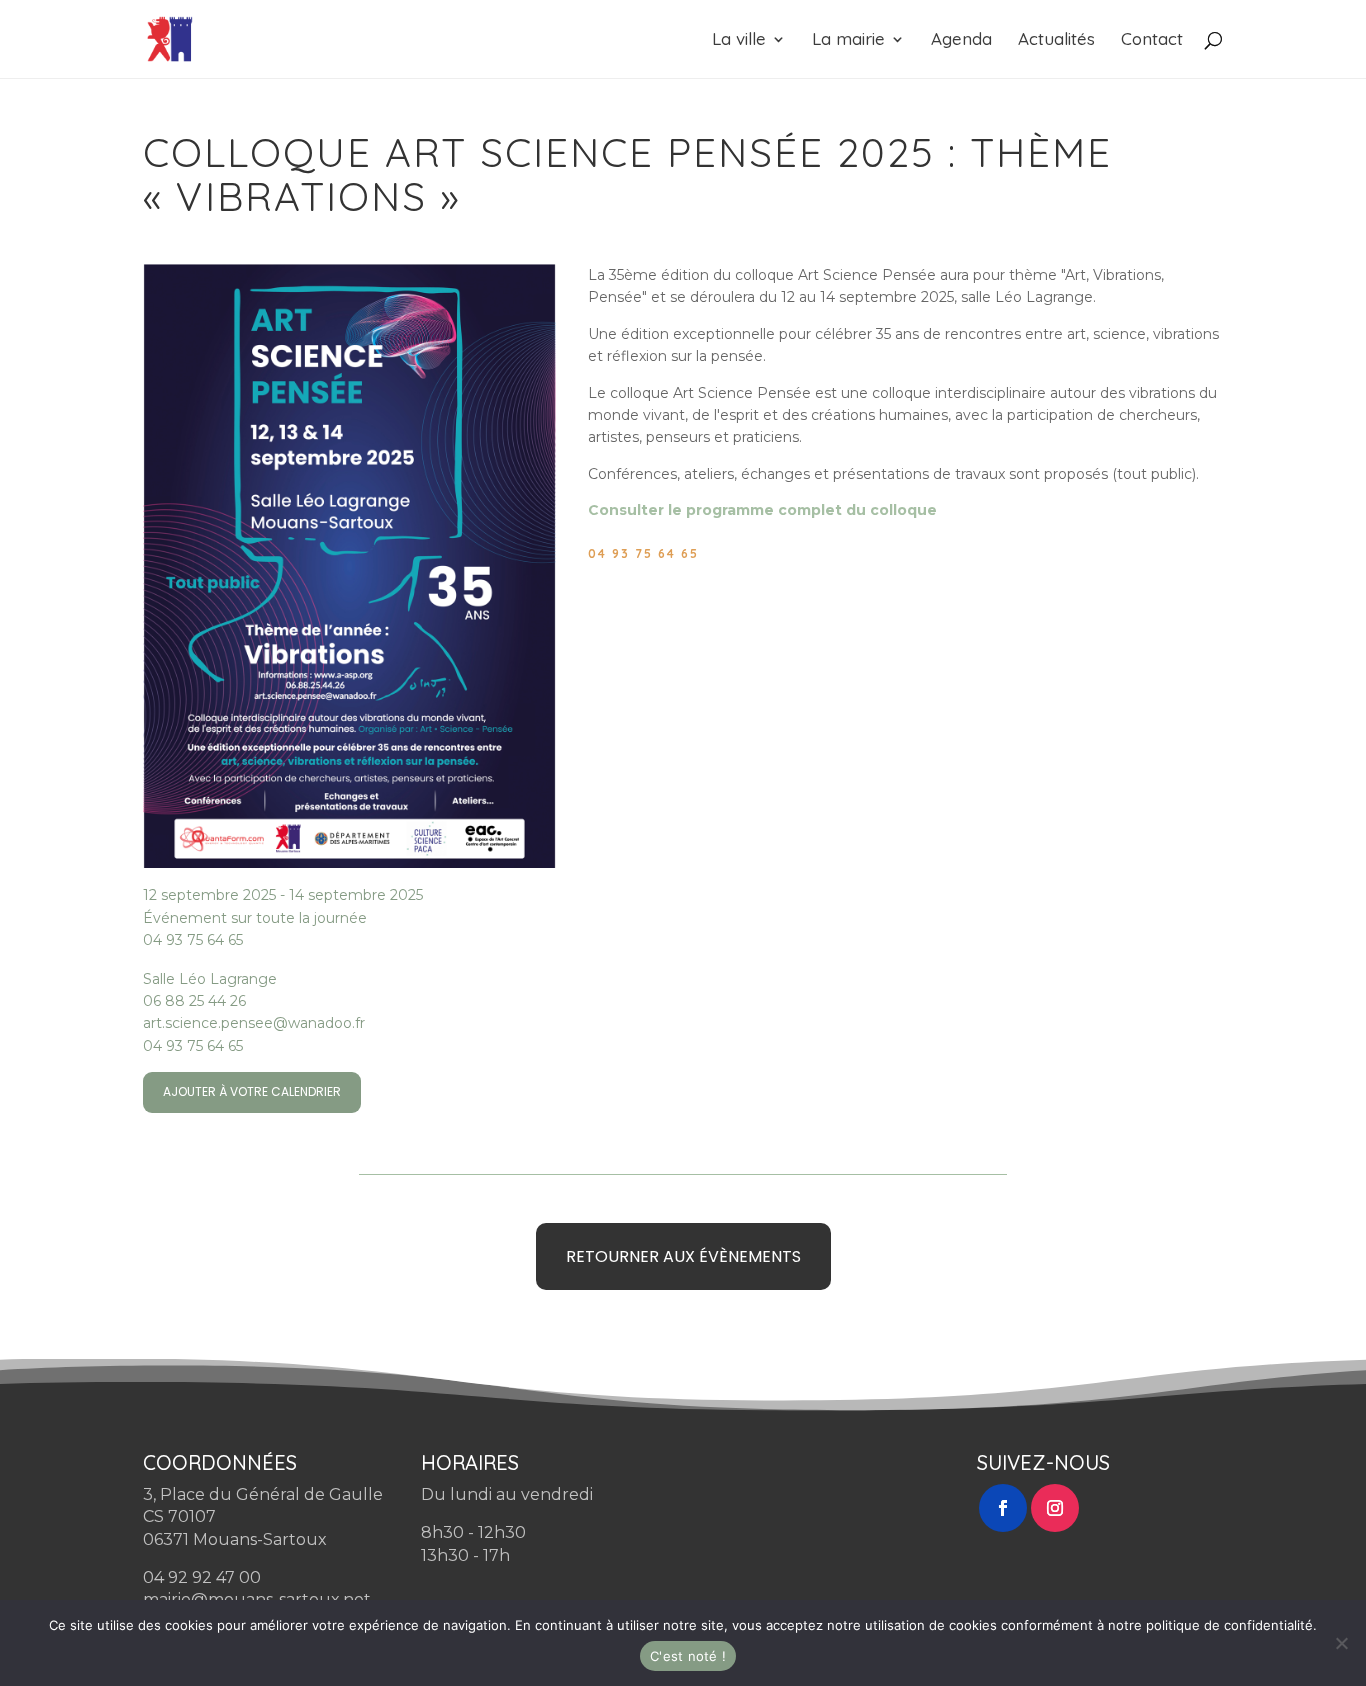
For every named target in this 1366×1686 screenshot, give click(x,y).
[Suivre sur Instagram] (1055, 1508)
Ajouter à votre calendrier (252, 1091)
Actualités (1056, 40)
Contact (1152, 40)
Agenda (961, 40)
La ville (739, 40)
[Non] (1341, 1643)
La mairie (848, 40)
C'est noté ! (688, 1656)
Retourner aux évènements (683, 1256)
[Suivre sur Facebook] (1003, 1508)
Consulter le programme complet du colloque (762, 510)
